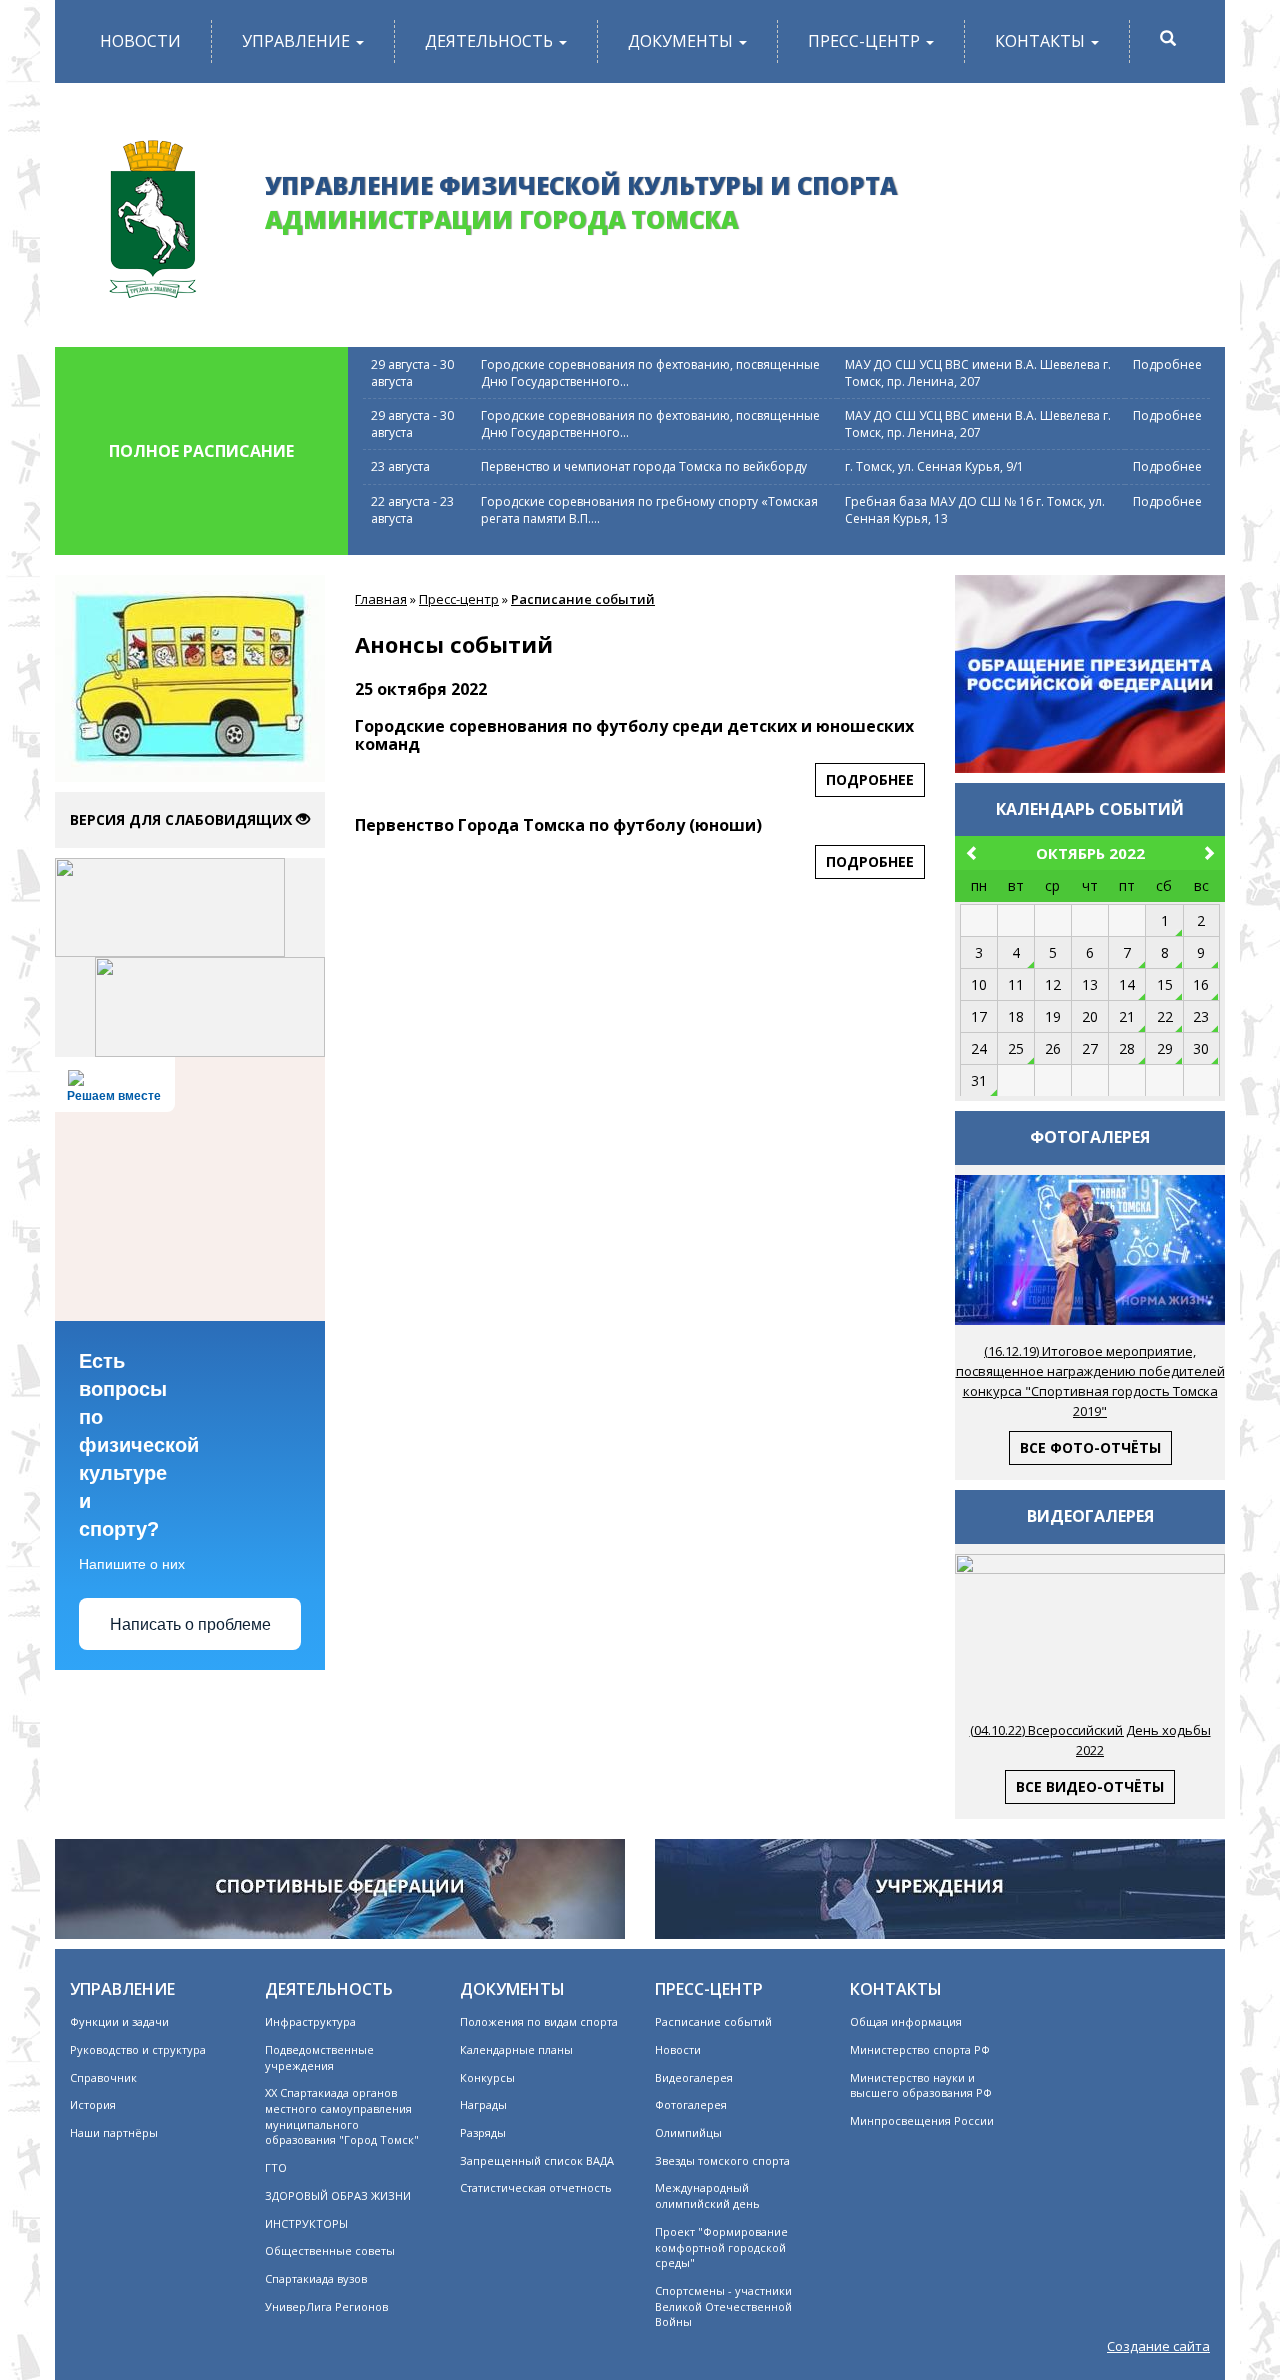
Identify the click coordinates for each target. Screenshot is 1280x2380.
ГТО (276, 2167)
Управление (298, 41)
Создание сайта (1158, 2346)
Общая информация (906, 2021)
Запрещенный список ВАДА (537, 2160)
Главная (381, 599)
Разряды (483, 2132)
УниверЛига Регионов (326, 2306)
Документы (682, 41)
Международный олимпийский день (707, 2195)
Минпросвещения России (922, 2120)
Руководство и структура (138, 2049)
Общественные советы (330, 2250)
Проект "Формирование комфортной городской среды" (721, 2247)
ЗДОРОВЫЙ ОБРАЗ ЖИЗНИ (338, 2195)
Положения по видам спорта (539, 2021)
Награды (483, 2104)
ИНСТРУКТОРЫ (306, 2223)
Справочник (103, 2077)
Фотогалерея (691, 2104)
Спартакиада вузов (316, 2278)
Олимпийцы (688, 2132)
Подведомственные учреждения (319, 2057)
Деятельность (491, 41)
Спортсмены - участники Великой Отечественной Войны (723, 2306)
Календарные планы (516, 2049)
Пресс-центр (866, 41)
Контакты (1042, 41)
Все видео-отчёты (1090, 1786)
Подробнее (1167, 364)
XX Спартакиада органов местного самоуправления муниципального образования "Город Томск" (342, 2116)
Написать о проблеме (190, 1624)
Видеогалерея (694, 2077)
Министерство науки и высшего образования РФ (921, 2085)
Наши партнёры (114, 2132)
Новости (140, 41)
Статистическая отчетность (536, 2187)
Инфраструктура (310, 2021)
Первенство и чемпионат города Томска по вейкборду (644, 466)
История (93, 2104)
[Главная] (152, 211)
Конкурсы (487, 2077)
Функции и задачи (119, 2021)
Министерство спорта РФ (920, 2049)
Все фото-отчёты (1090, 1447)
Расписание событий (583, 599)
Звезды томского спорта (722, 2160)
